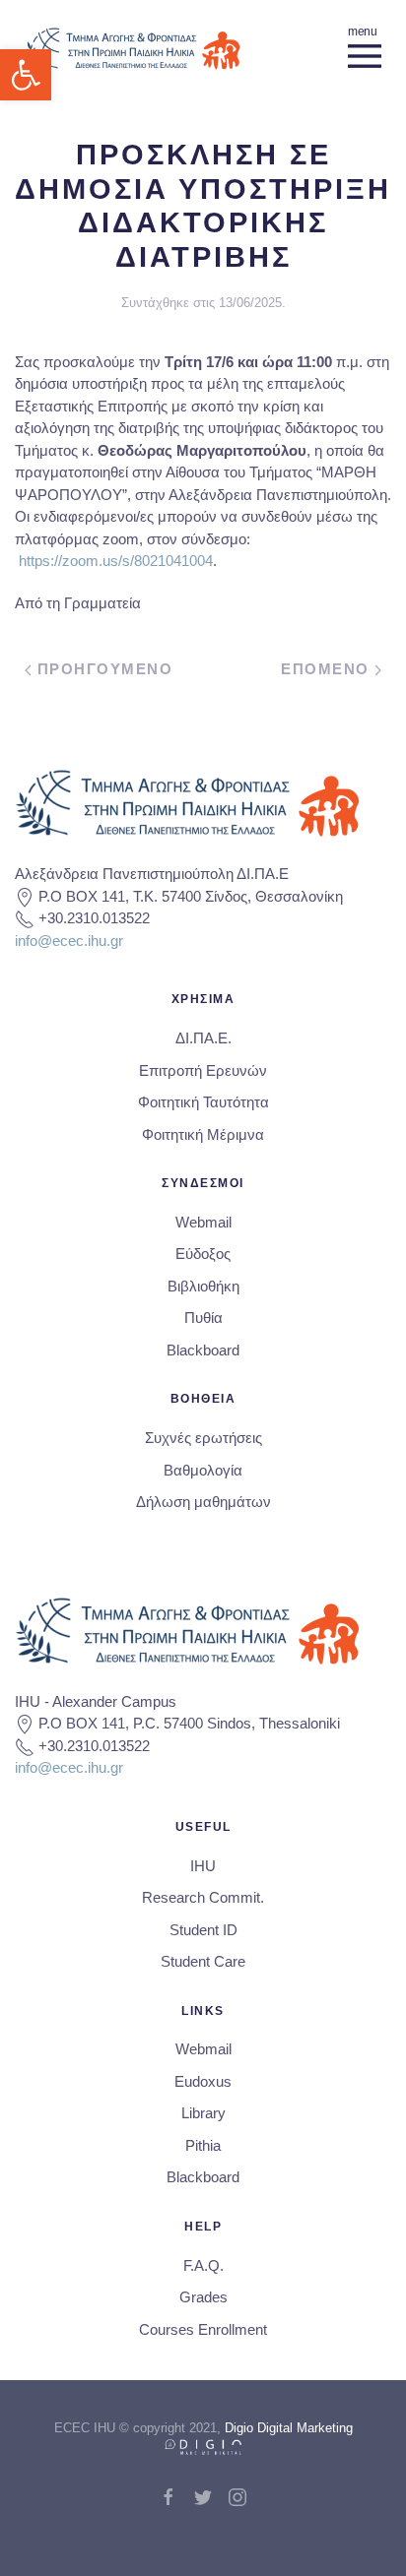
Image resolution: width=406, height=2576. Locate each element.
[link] (26, 75)
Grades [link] (203, 2297)
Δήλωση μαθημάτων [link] (203, 1502)
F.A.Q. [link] (203, 2265)
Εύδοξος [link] (203, 1254)
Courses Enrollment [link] (203, 2329)
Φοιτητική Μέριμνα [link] (203, 1134)
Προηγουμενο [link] (102, 669)
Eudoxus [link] (203, 2081)
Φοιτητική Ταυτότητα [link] (203, 1102)
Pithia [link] (203, 2145)
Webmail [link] (203, 1222)
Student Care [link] (203, 1961)
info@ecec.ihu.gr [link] (69, 941)
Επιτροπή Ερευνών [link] (203, 1070)
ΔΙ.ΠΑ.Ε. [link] (203, 1038)
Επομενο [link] (328, 669)
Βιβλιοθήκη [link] (203, 1286)
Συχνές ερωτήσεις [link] (203, 1438)
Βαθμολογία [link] (203, 1470)
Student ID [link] (203, 1930)
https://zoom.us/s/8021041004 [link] (116, 561)
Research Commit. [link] (203, 1897)
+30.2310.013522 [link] (94, 918)
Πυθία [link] (203, 1318)
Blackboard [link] (203, 1350)
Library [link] (203, 2113)
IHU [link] (203, 1866)
